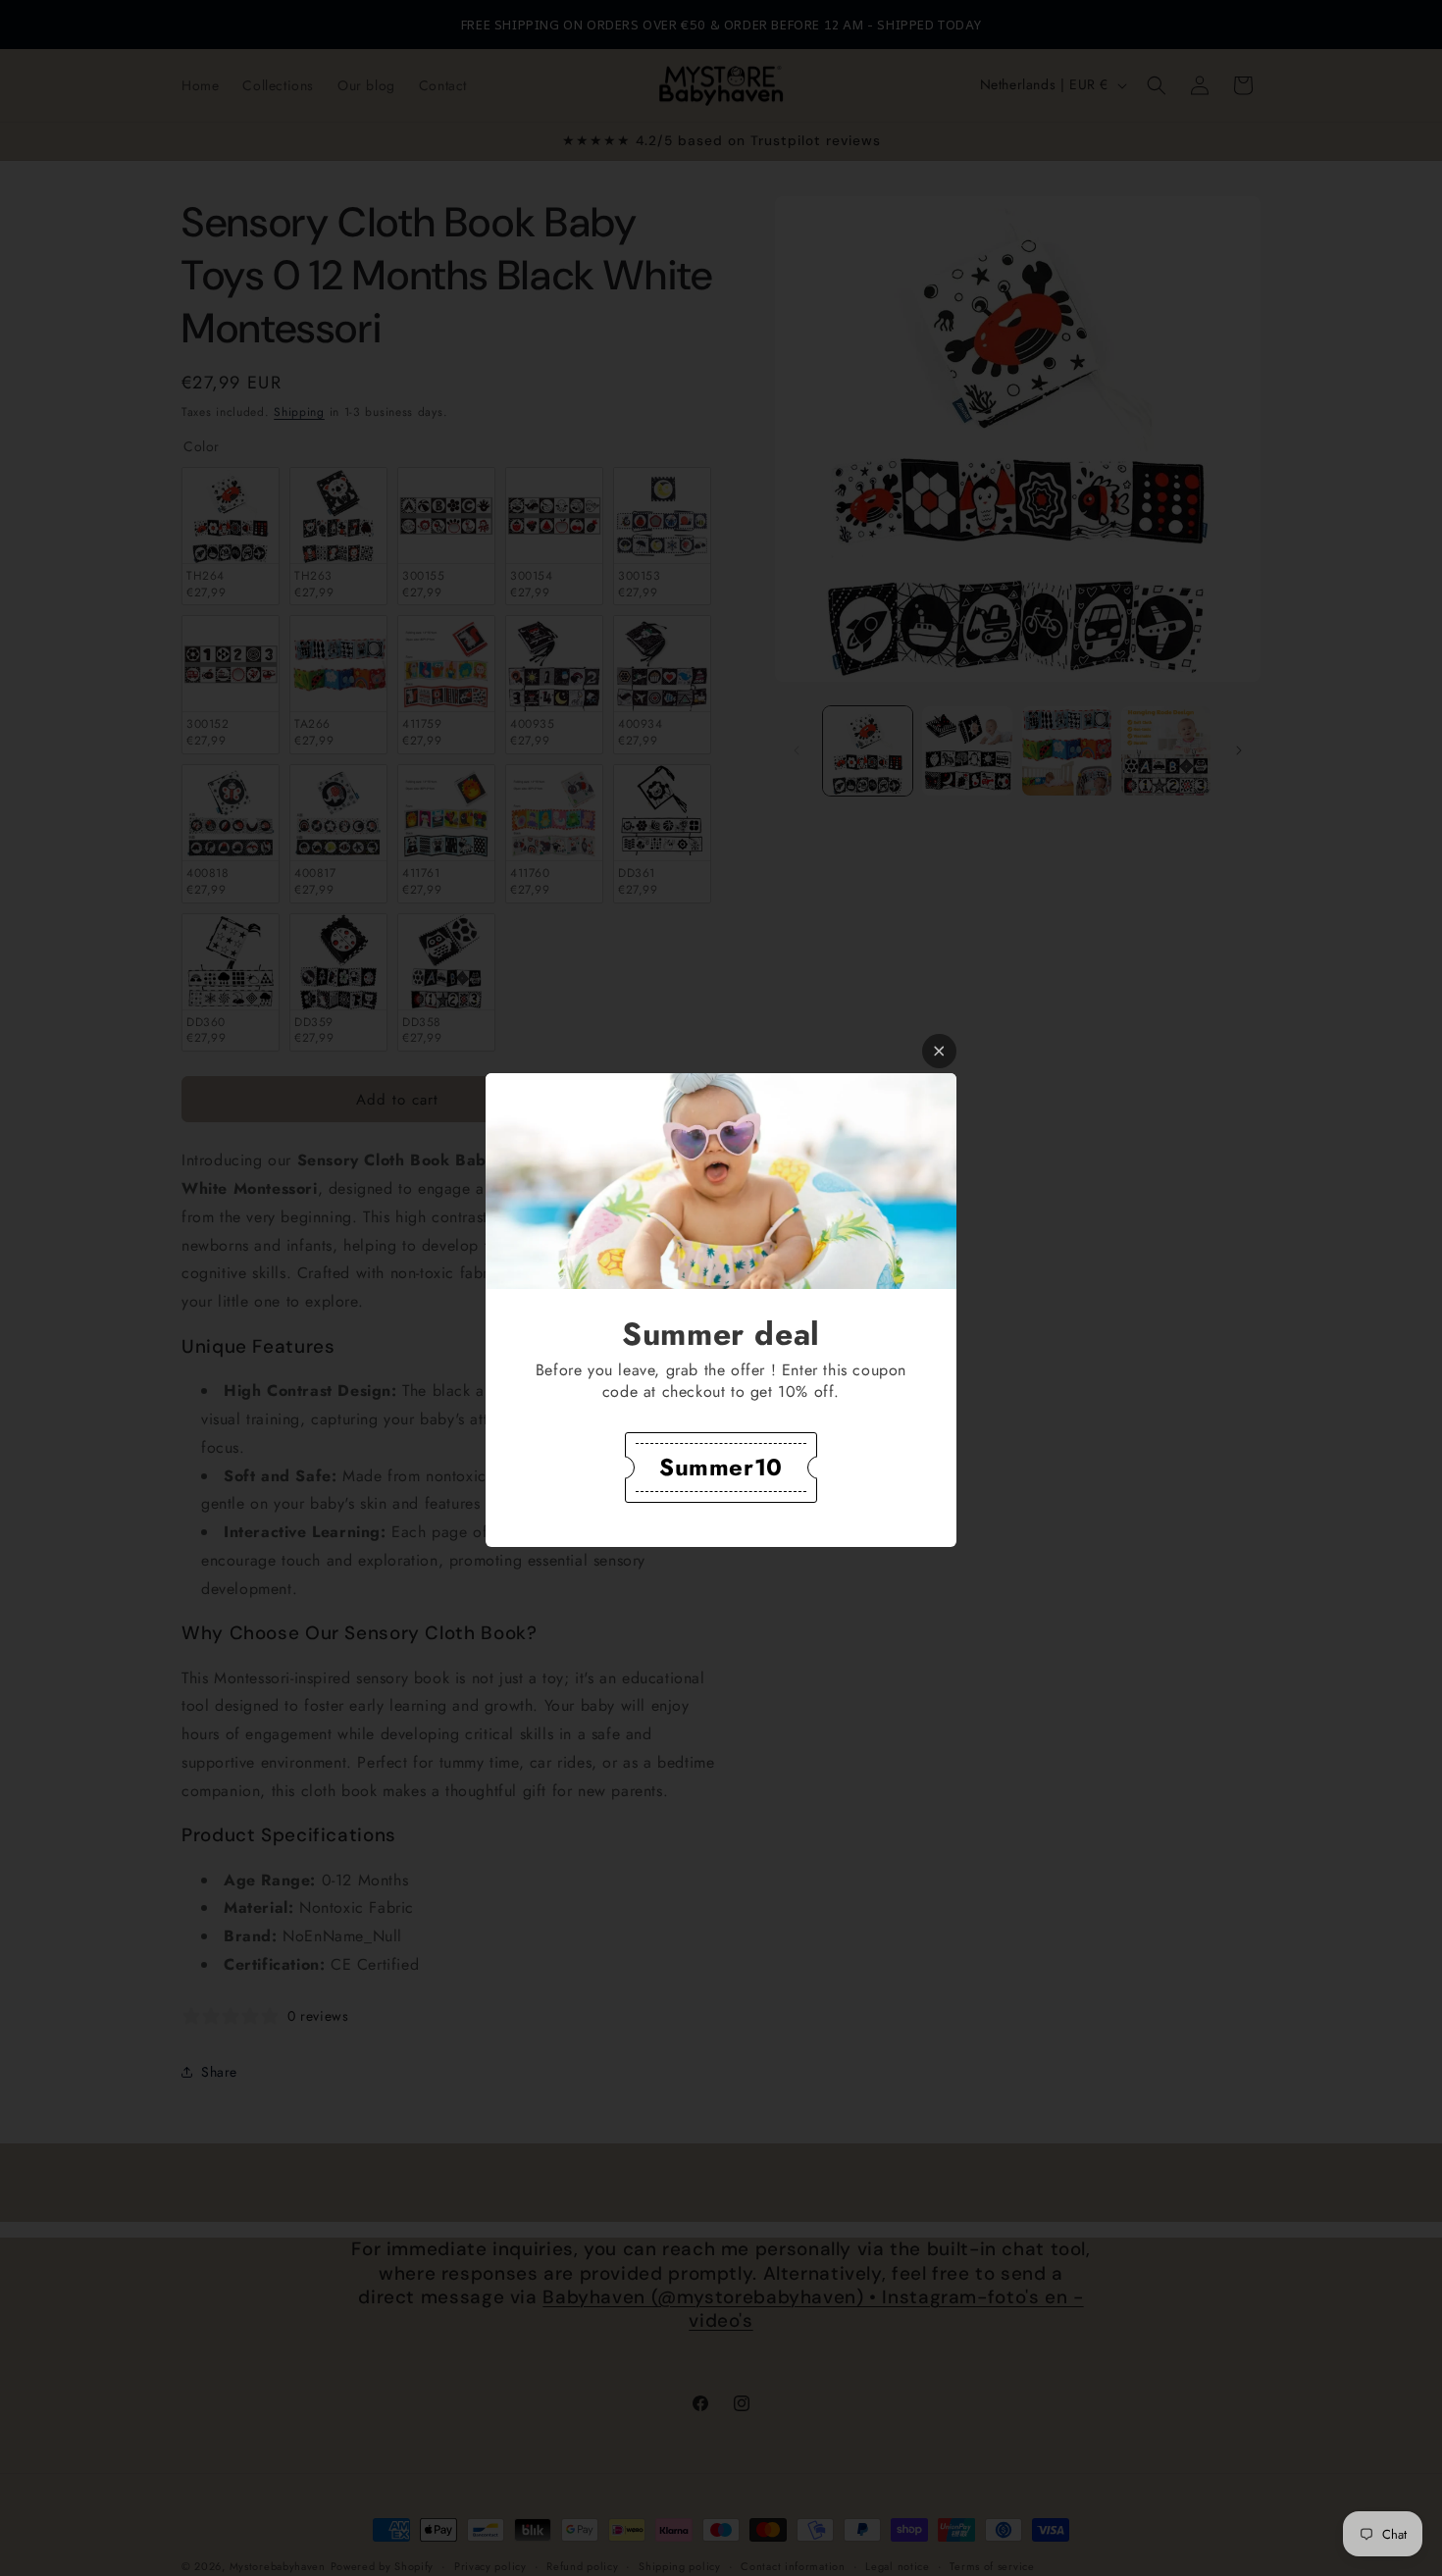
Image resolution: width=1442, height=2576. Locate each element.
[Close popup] (939, 1051)
